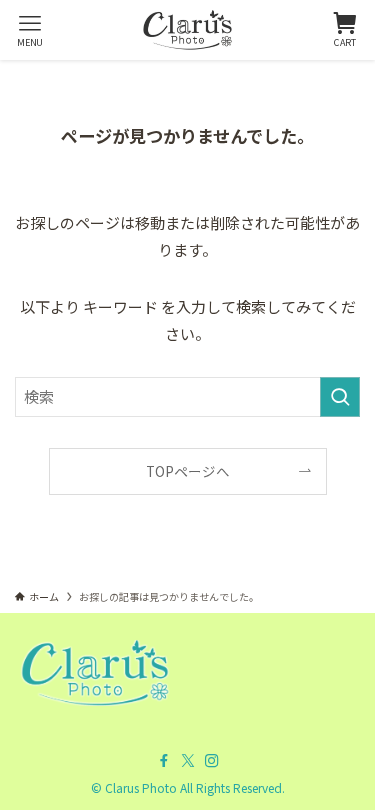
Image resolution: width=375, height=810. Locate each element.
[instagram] (212, 761)
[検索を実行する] (340, 397)
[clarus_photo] (187, 30)
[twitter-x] (188, 761)
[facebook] (164, 761)
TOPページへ (188, 471)
